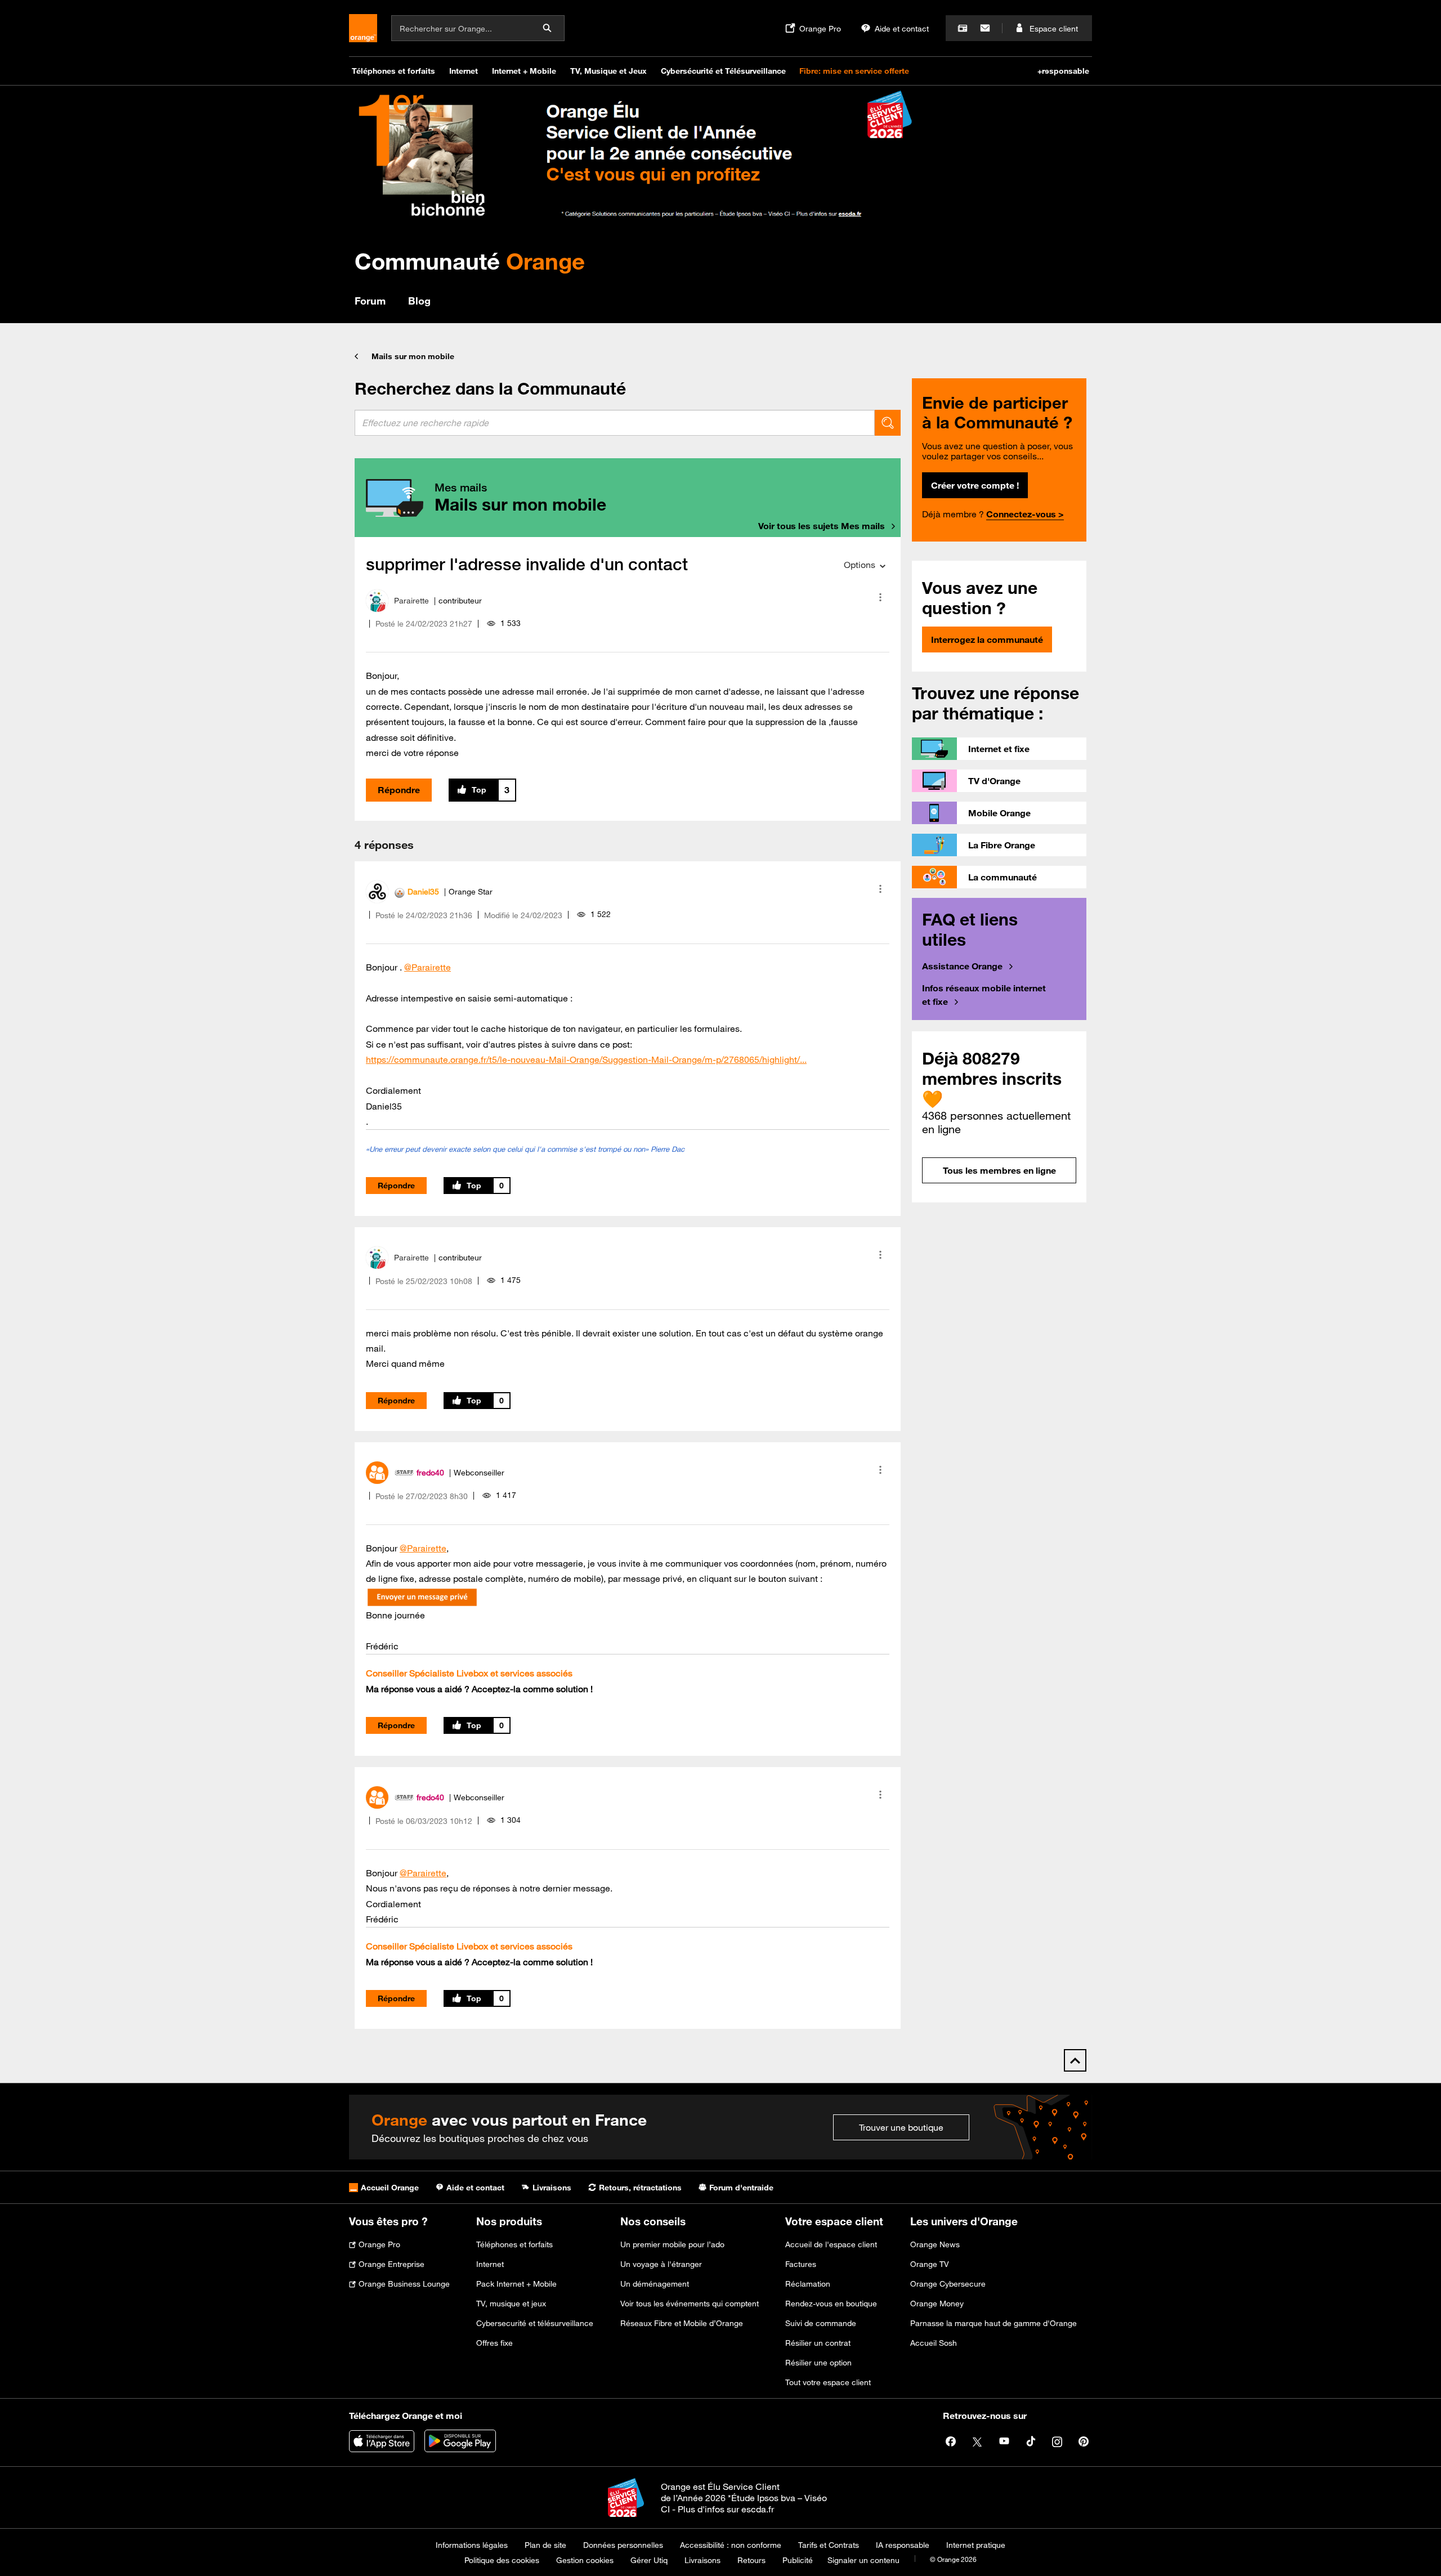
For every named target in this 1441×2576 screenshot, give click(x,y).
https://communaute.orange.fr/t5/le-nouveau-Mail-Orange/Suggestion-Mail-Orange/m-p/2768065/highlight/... (586, 1059)
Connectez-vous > (1025, 514)
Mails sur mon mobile (413, 356)
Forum (370, 301)
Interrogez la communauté (987, 639)
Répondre (399, 790)
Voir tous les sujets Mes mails (822, 526)
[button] (880, 597)
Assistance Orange (962, 966)
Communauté (470, 261)
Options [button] (860, 565)
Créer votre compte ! (975, 485)
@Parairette (428, 967)
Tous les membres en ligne (999, 1170)
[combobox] (615, 423)
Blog (419, 301)
